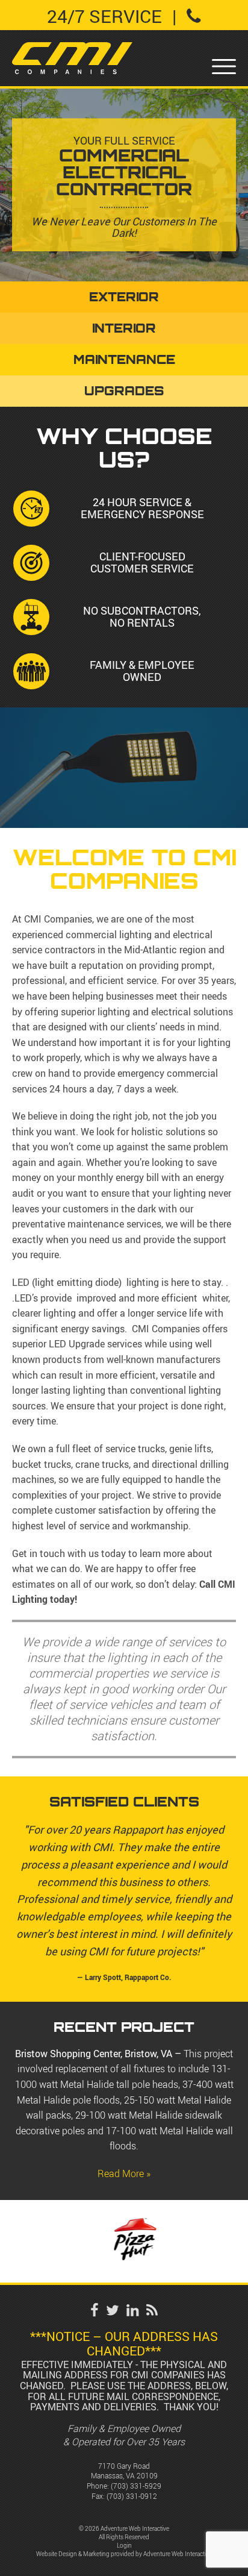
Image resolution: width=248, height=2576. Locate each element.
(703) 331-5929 (136, 2486)
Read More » (124, 2173)
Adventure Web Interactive (178, 2554)
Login (124, 2546)
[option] (124, 2242)
